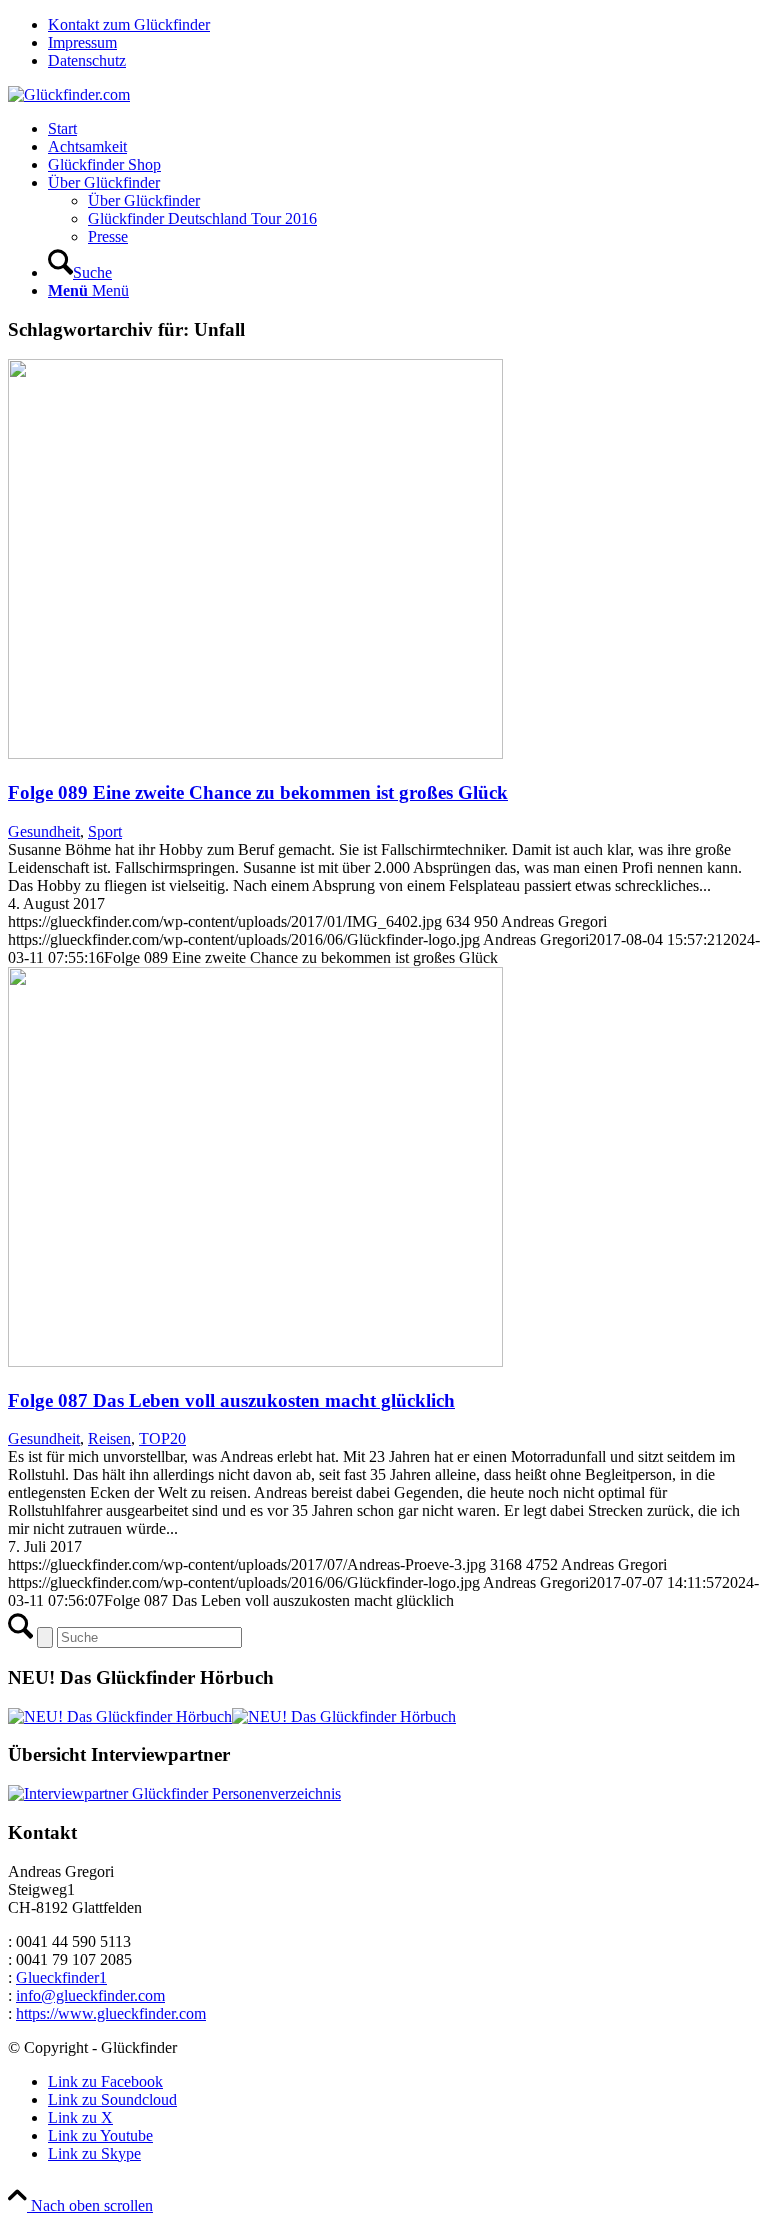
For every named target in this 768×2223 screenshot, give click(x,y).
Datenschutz (87, 60)
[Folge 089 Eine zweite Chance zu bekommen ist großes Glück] (255, 753)
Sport (105, 831)
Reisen (109, 1438)
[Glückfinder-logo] (69, 94)
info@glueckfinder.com (90, 1995)
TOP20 (162, 1438)
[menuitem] (404, 25)
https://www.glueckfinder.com (111, 2013)
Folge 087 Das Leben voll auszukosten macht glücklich (231, 1400)
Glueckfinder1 (61, 1977)
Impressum (82, 42)
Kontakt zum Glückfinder (129, 24)
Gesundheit (44, 831)
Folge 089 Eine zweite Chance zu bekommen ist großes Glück (258, 792)
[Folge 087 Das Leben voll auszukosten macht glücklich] (255, 1361)
